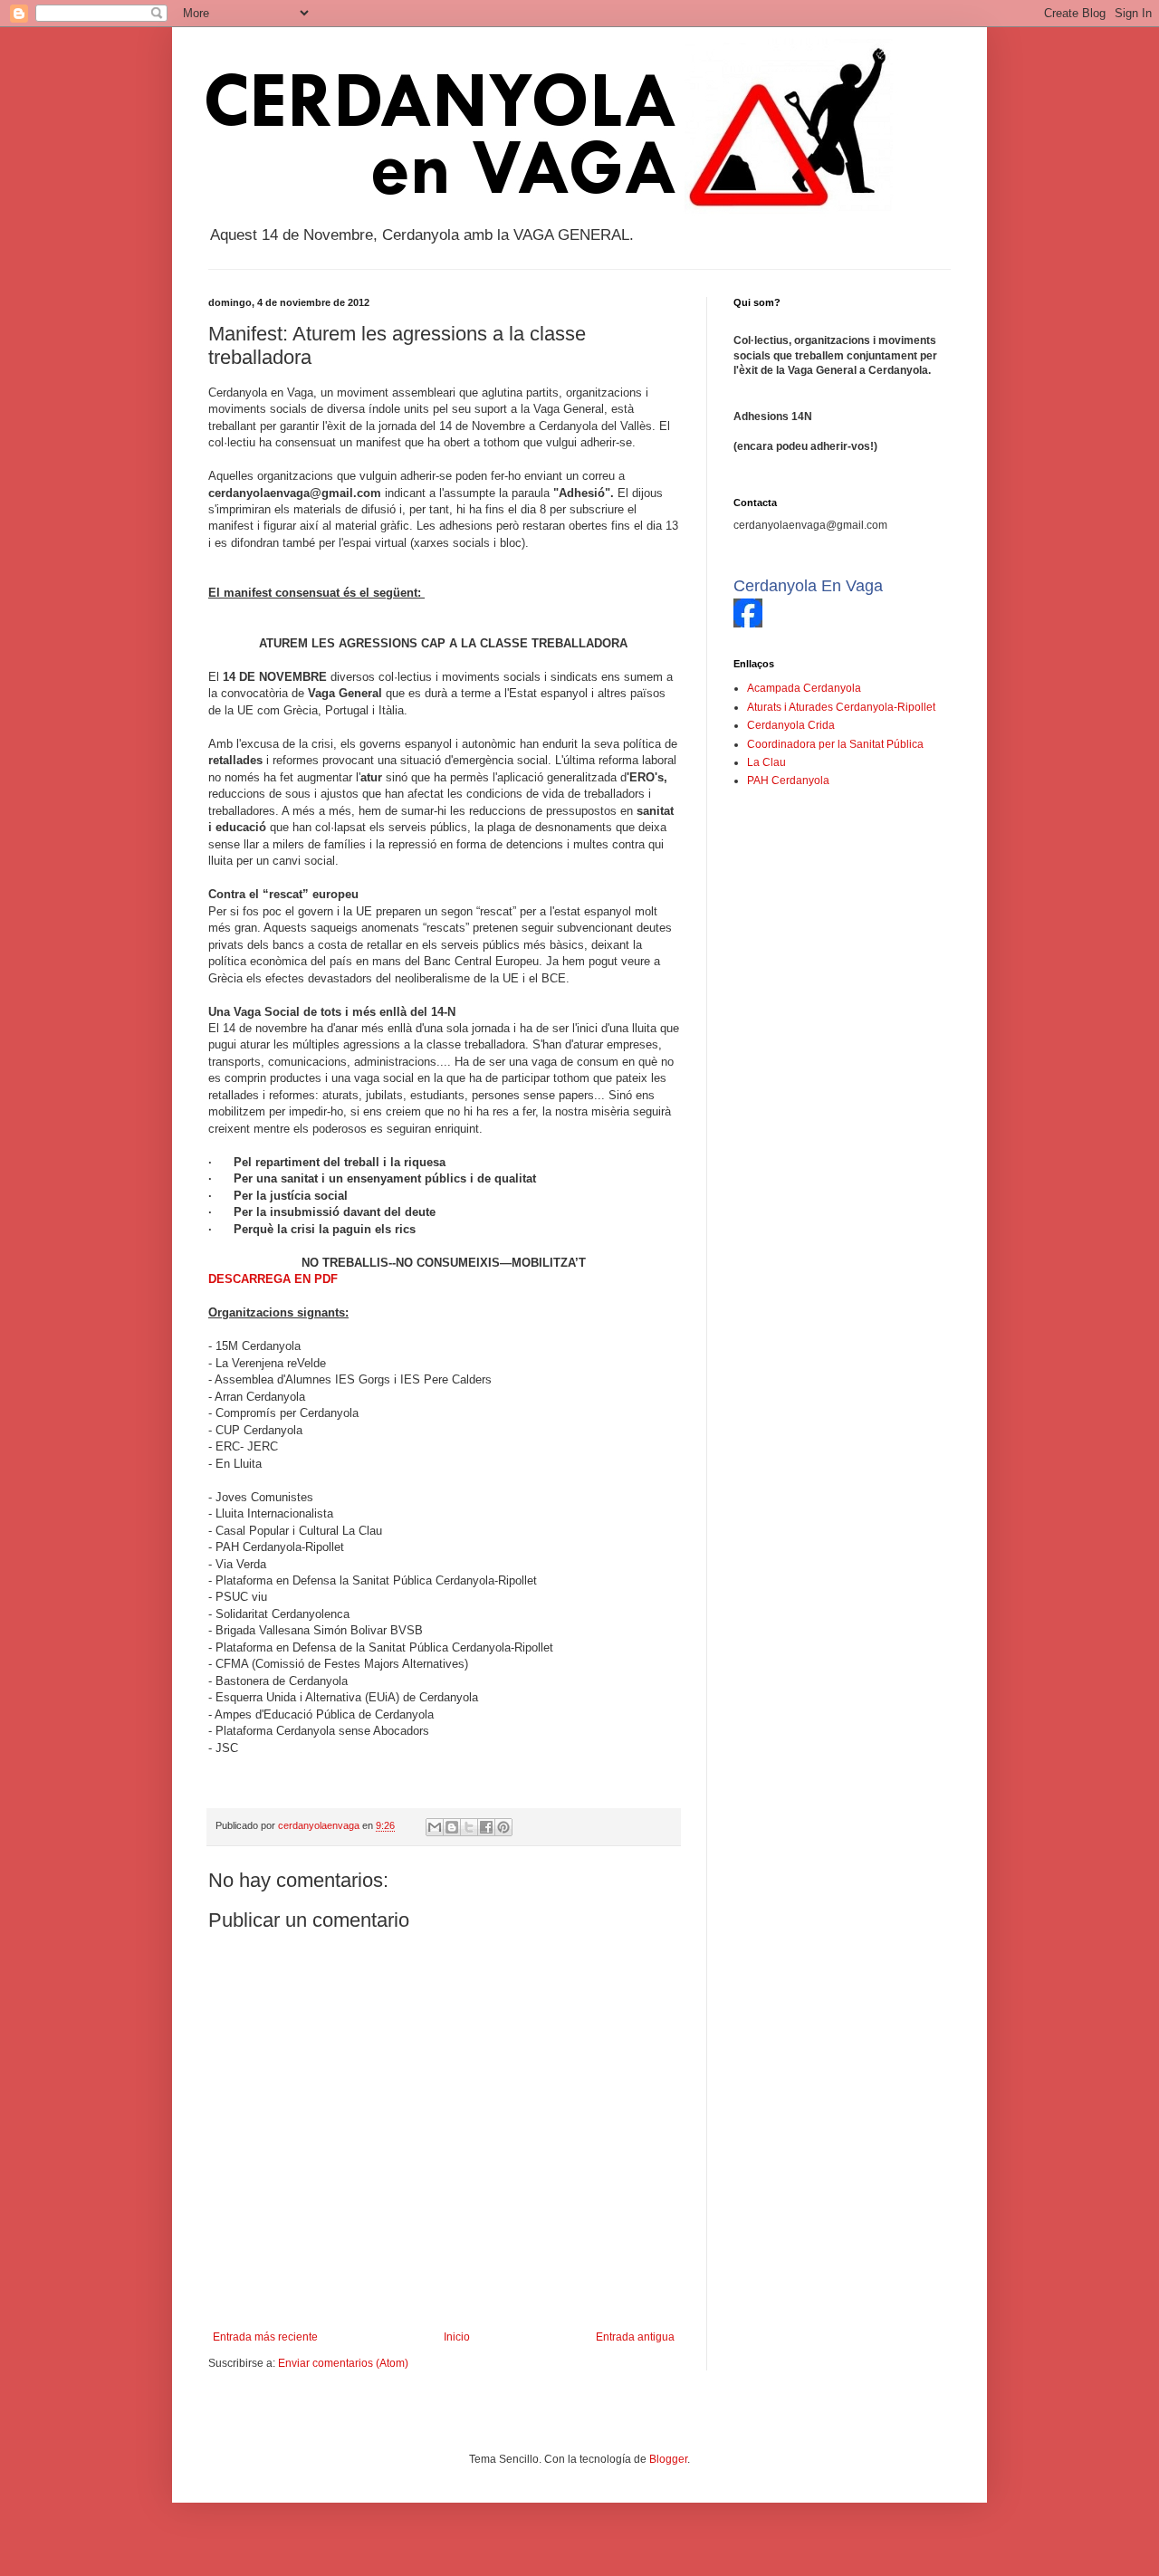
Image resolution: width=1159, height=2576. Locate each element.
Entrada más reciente (265, 2337)
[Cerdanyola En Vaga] (748, 624)
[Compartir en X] (469, 1827)
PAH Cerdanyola (788, 780)
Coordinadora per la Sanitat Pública (835, 744)
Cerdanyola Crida (791, 725)
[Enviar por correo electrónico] (435, 1827)
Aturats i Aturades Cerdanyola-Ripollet (841, 707)
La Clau (766, 762)
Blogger (668, 2459)
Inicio (457, 2337)
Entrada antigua (635, 2337)
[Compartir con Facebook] (486, 1827)
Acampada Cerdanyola (804, 688)
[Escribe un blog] (452, 1827)
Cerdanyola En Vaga (808, 586)
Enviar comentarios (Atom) (343, 2363)
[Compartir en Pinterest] (503, 1827)
